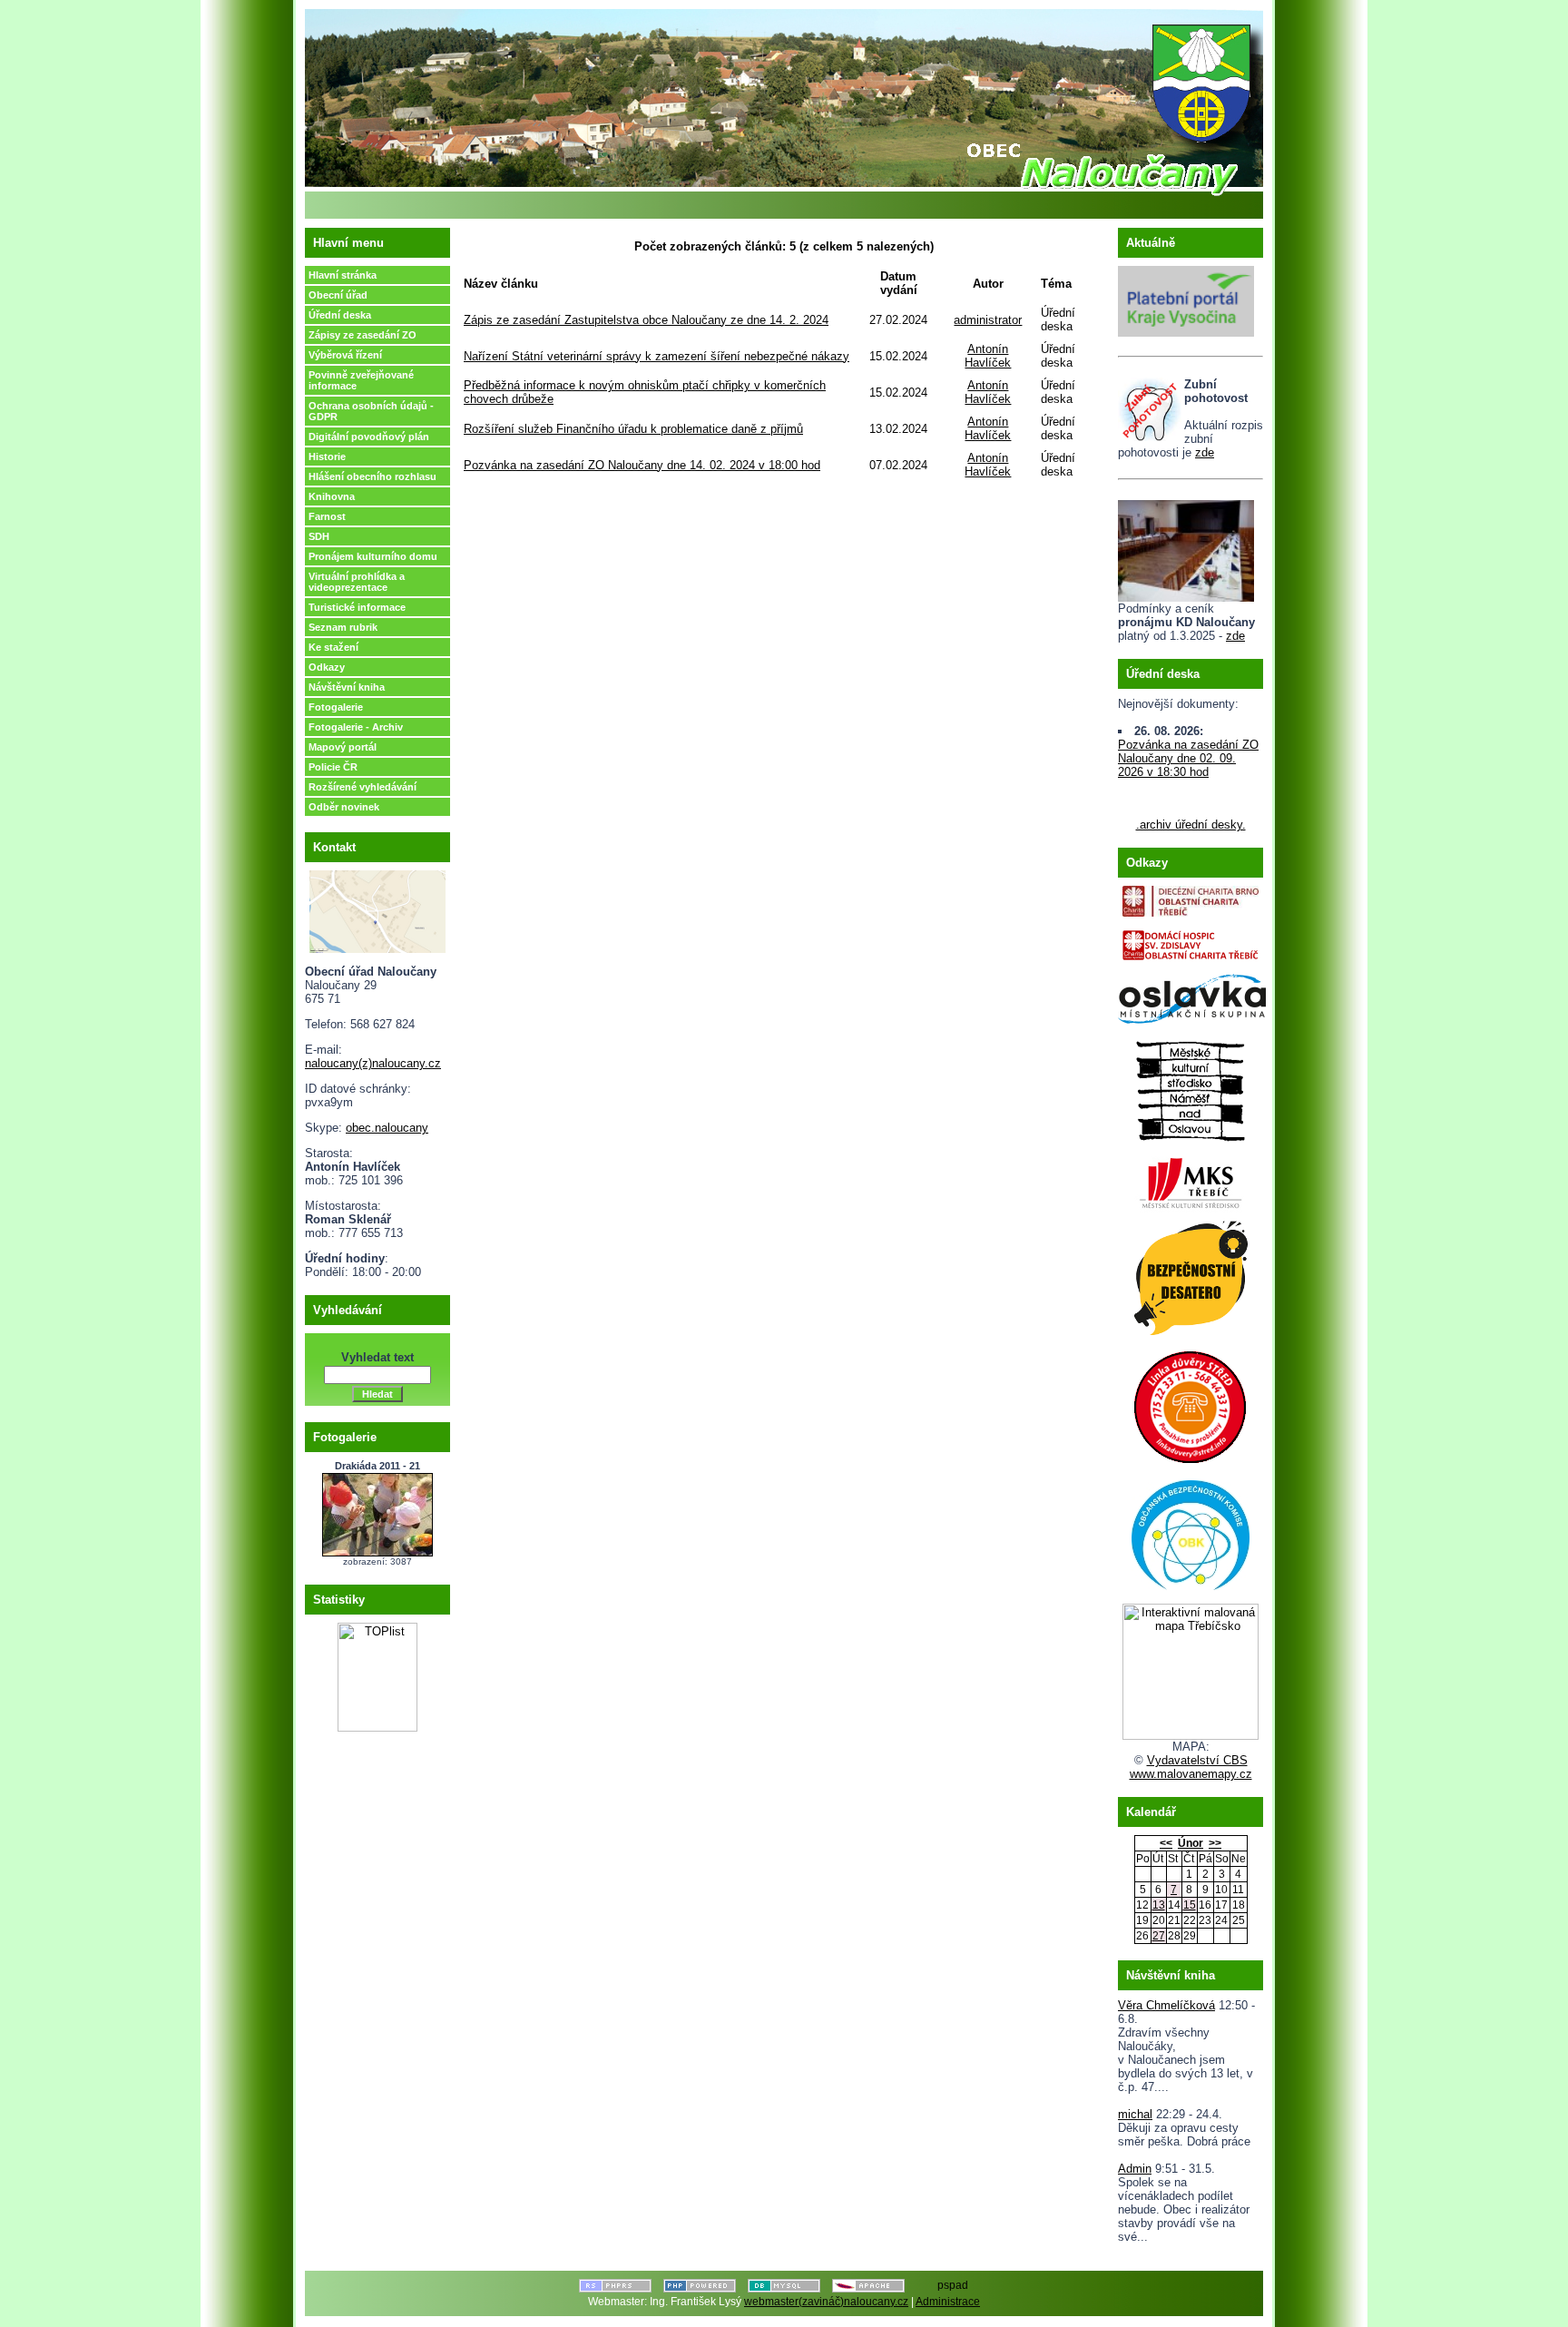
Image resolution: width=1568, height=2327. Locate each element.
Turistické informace (357, 607)
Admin (1135, 2169)
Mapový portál (343, 747)
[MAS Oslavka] (1192, 995)
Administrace (948, 2302)
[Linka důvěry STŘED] (1191, 1404)
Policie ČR (333, 767)
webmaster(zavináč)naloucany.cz (826, 2302)
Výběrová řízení (345, 355)
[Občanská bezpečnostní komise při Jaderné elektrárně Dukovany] (1191, 1532)
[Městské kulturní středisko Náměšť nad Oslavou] (1191, 1086)
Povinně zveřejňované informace (361, 380)
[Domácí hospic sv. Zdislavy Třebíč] (1191, 941)
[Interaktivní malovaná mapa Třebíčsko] (1191, 1736)
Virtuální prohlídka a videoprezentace (357, 582)
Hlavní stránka (343, 275)
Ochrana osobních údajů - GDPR (371, 411)
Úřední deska (340, 315)
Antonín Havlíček (988, 356)
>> (1215, 1843)
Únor (1191, 1843)
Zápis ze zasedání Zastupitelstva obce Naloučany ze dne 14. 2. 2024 (646, 320)
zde (1205, 452)
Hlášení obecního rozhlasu (372, 476)
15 (1190, 1905)
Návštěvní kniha (347, 687)
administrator (988, 320)
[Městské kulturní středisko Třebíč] (1191, 1178)
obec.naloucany (387, 1128)
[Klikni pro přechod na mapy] (377, 908)
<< (1166, 1843)
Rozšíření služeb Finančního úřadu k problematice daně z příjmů (633, 429)
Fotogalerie (336, 707)
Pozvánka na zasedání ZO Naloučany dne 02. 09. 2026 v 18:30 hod (1188, 758)
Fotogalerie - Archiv (356, 727)
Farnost (327, 516)
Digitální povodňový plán (369, 437)
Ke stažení (333, 647)
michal (1135, 2114)
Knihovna (332, 496)
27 (1159, 1936)
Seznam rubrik (343, 627)
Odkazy (327, 667)
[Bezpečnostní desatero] (1191, 1274)
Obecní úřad (338, 295)
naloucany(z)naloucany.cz (373, 1063)
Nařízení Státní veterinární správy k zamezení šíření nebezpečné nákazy (657, 356)
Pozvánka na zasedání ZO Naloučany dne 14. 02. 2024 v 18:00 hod (642, 465)
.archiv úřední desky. (1191, 825)
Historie (327, 457)
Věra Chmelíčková (1166, 2005)
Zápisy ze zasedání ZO (363, 335)
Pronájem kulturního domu (373, 556)
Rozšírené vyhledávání (363, 787)
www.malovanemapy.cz (1191, 1774)
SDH (319, 536)
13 (1159, 1905)
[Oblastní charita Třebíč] (1191, 897)
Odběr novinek (344, 807)
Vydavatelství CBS (1197, 1760)
